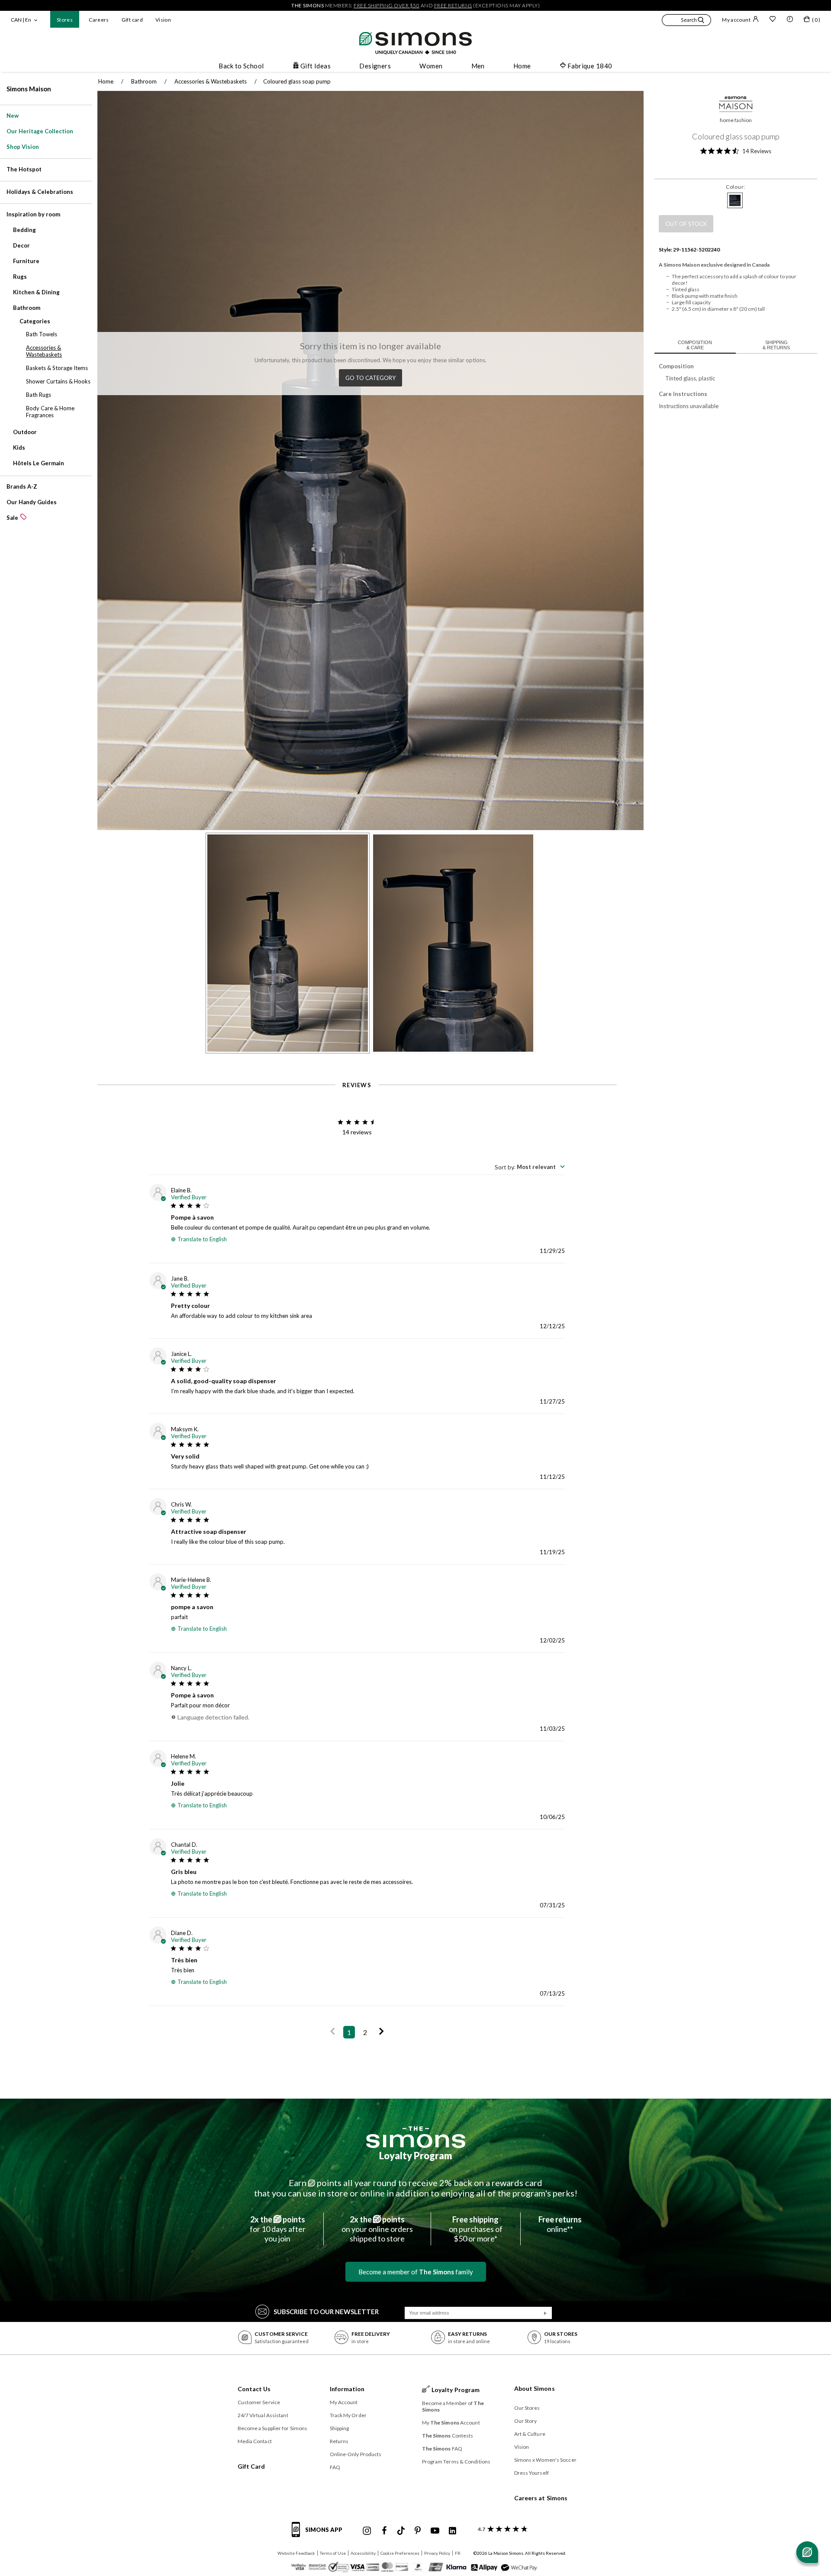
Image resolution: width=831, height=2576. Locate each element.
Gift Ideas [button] (316, 66)
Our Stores (527, 2408)
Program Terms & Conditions (456, 2462)
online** (560, 2224)
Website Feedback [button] (296, 2553)
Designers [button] (375, 66)
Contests (448, 2436)
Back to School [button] (241, 66)
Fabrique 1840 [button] (590, 66)
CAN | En (21, 20)
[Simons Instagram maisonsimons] (367, 2531)
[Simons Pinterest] (418, 2531)
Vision (163, 20)
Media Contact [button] (255, 2441)
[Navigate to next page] (382, 2032)
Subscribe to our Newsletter (326, 2312)
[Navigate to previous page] (333, 2032)
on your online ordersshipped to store (377, 2229)
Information (347, 2389)
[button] (686, 21)
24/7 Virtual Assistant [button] (263, 2415)
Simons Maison (29, 89)
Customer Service (259, 2402)
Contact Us (254, 2389)
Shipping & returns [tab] (776, 345)
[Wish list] (773, 20)
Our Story (526, 2421)
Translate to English (202, 1239)
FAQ (335, 2467)
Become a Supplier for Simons (273, 2428)
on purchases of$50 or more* (476, 2229)
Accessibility (363, 2553)
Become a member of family (416, 2272)
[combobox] (530, 1167)
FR (458, 2553)
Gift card (132, 20)
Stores (65, 20)
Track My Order (348, 2415)
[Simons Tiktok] (401, 2531)
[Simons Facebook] (384, 2531)
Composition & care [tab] (695, 345)
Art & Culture (530, 2434)
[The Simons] (416, 2137)
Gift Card (251, 2466)
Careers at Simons (541, 2498)
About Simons (535, 2388)
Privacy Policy (437, 2553)
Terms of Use (333, 2553)
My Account (344, 2402)
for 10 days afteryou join (278, 2229)
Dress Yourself (531, 2473)
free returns (453, 5)
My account (736, 20)
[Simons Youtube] (435, 2531)
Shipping (340, 2428)
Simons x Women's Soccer (545, 2460)
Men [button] (478, 66)
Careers (99, 20)
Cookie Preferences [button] (400, 2553)
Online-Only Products (356, 2454)
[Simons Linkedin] (452, 2531)
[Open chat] (807, 2552)
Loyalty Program (416, 2156)
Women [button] (431, 66)
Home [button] (522, 66)
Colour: (736, 187)
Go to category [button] (370, 378)
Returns (339, 2441)
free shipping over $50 (387, 5)
